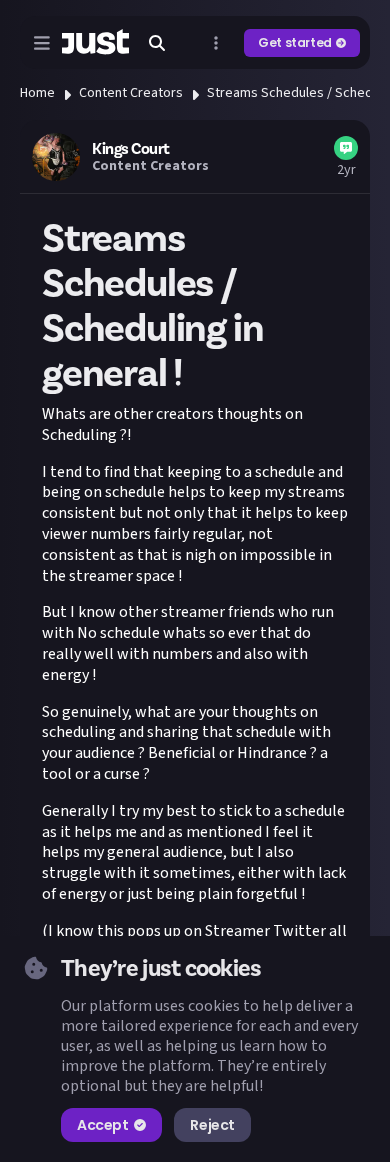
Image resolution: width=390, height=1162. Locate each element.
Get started (295, 42)
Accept (102, 1125)
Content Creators (131, 93)
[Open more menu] (216, 43)
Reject (212, 1125)
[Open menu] (42, 43)
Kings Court (131, 149)
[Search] (157, 43)
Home (37, 93)
